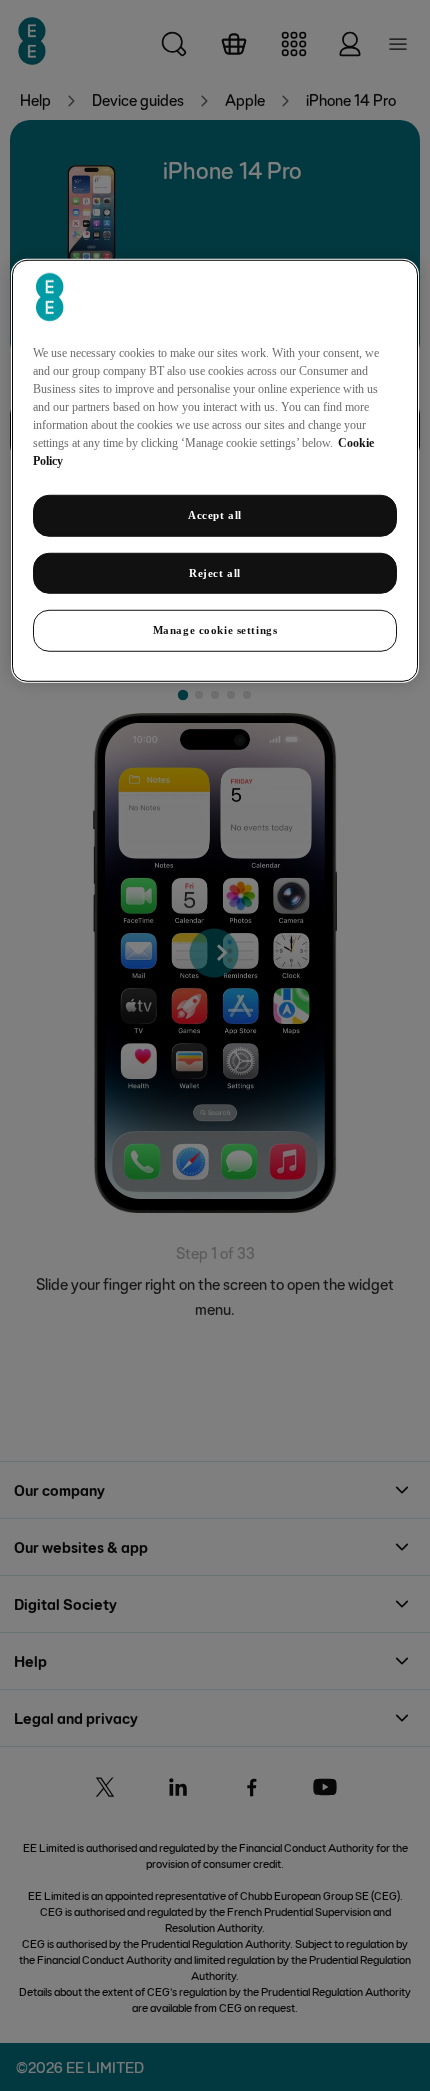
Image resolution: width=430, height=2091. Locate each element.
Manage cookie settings (215, 630)
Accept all (215, 514)
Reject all (215, 572)
